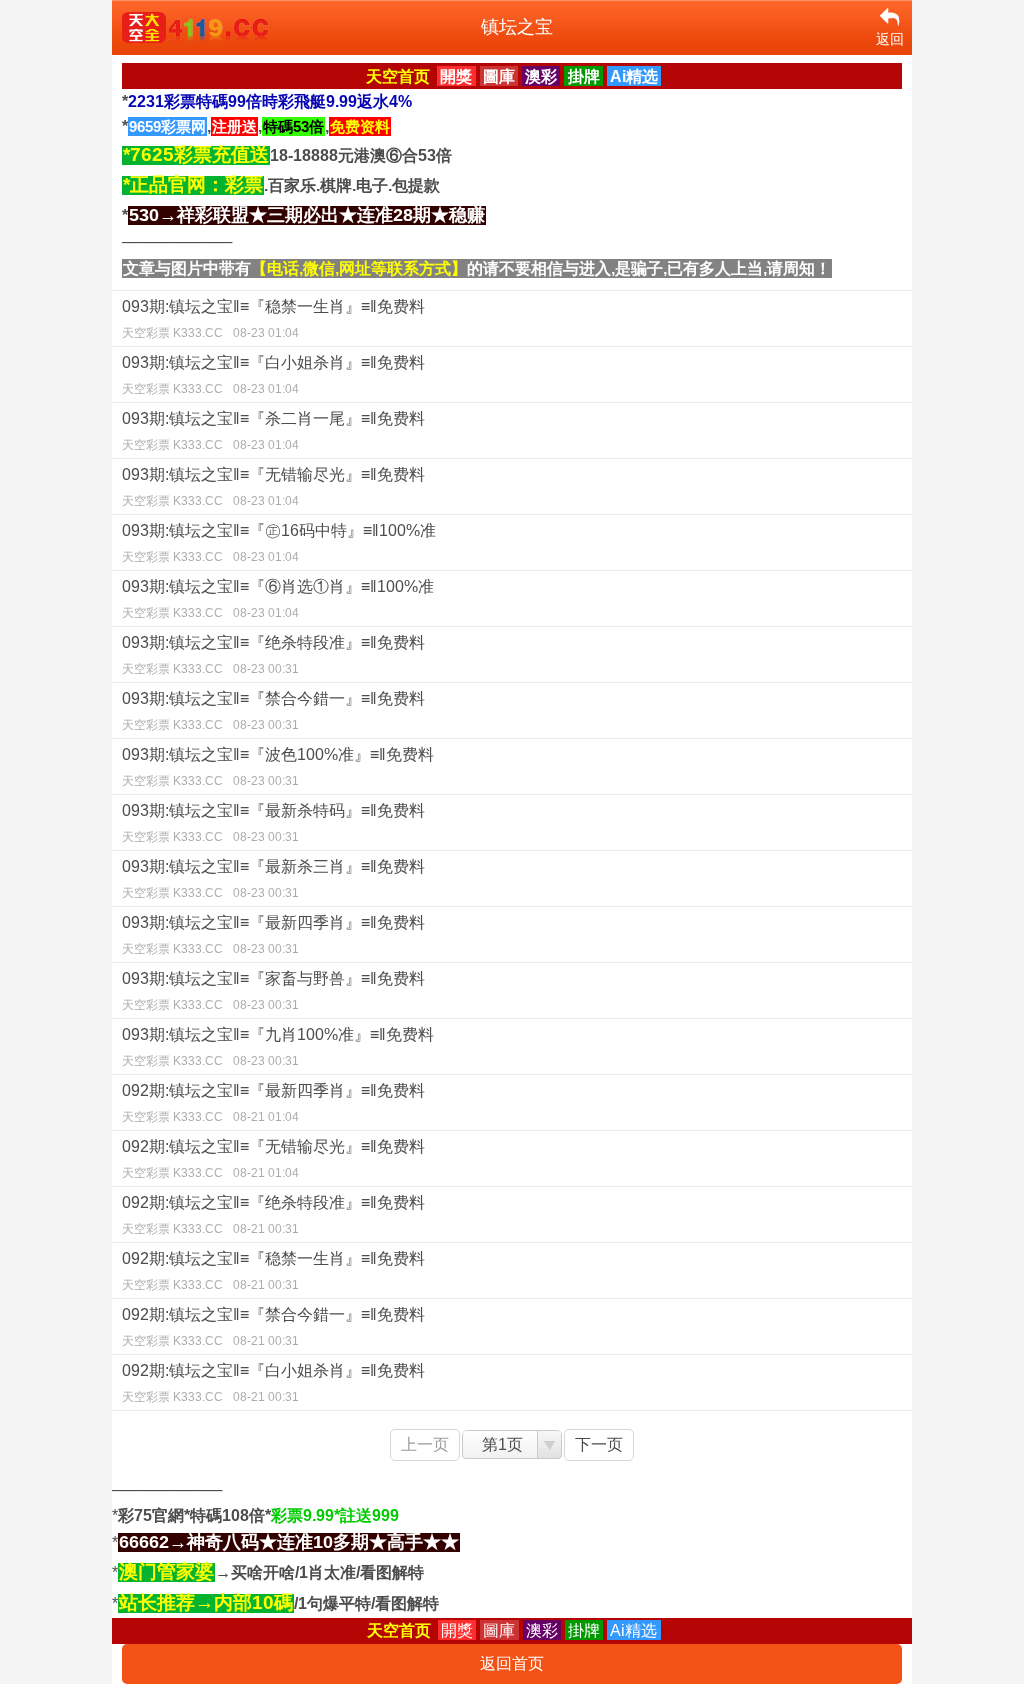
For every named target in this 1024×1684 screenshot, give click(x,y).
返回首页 (512, 1663)
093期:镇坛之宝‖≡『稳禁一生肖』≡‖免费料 (273, 319)
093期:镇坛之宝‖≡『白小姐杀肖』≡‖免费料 (273, 375)
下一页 (599, 1444)
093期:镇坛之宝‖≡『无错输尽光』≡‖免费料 (273, 487)
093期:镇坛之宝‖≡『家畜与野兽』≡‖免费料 (273, 991)
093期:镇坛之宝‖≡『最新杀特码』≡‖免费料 (273, 823)
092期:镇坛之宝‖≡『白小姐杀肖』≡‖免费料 (273, 1383)
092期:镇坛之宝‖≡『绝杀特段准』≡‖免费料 (273, 1215)
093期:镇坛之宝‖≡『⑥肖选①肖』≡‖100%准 (278, 599)
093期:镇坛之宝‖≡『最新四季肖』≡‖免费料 (273, 935)
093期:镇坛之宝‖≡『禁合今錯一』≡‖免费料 (273, 711)
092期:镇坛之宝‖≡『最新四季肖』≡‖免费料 (273, 1103)
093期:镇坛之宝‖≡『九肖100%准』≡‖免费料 (278, 1047)
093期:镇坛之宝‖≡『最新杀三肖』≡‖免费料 (273, 879)
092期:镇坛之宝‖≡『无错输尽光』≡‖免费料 (273, 1159)
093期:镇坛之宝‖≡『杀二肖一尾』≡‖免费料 (273, 431)
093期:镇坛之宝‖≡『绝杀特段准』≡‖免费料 (273, 655)
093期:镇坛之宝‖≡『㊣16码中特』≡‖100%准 (279, 543)
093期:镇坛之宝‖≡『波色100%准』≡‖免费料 (278, 767)
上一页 (425, 1444)
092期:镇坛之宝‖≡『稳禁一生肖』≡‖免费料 (273, 1271)
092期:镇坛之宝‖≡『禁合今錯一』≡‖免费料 (273, 1327)
